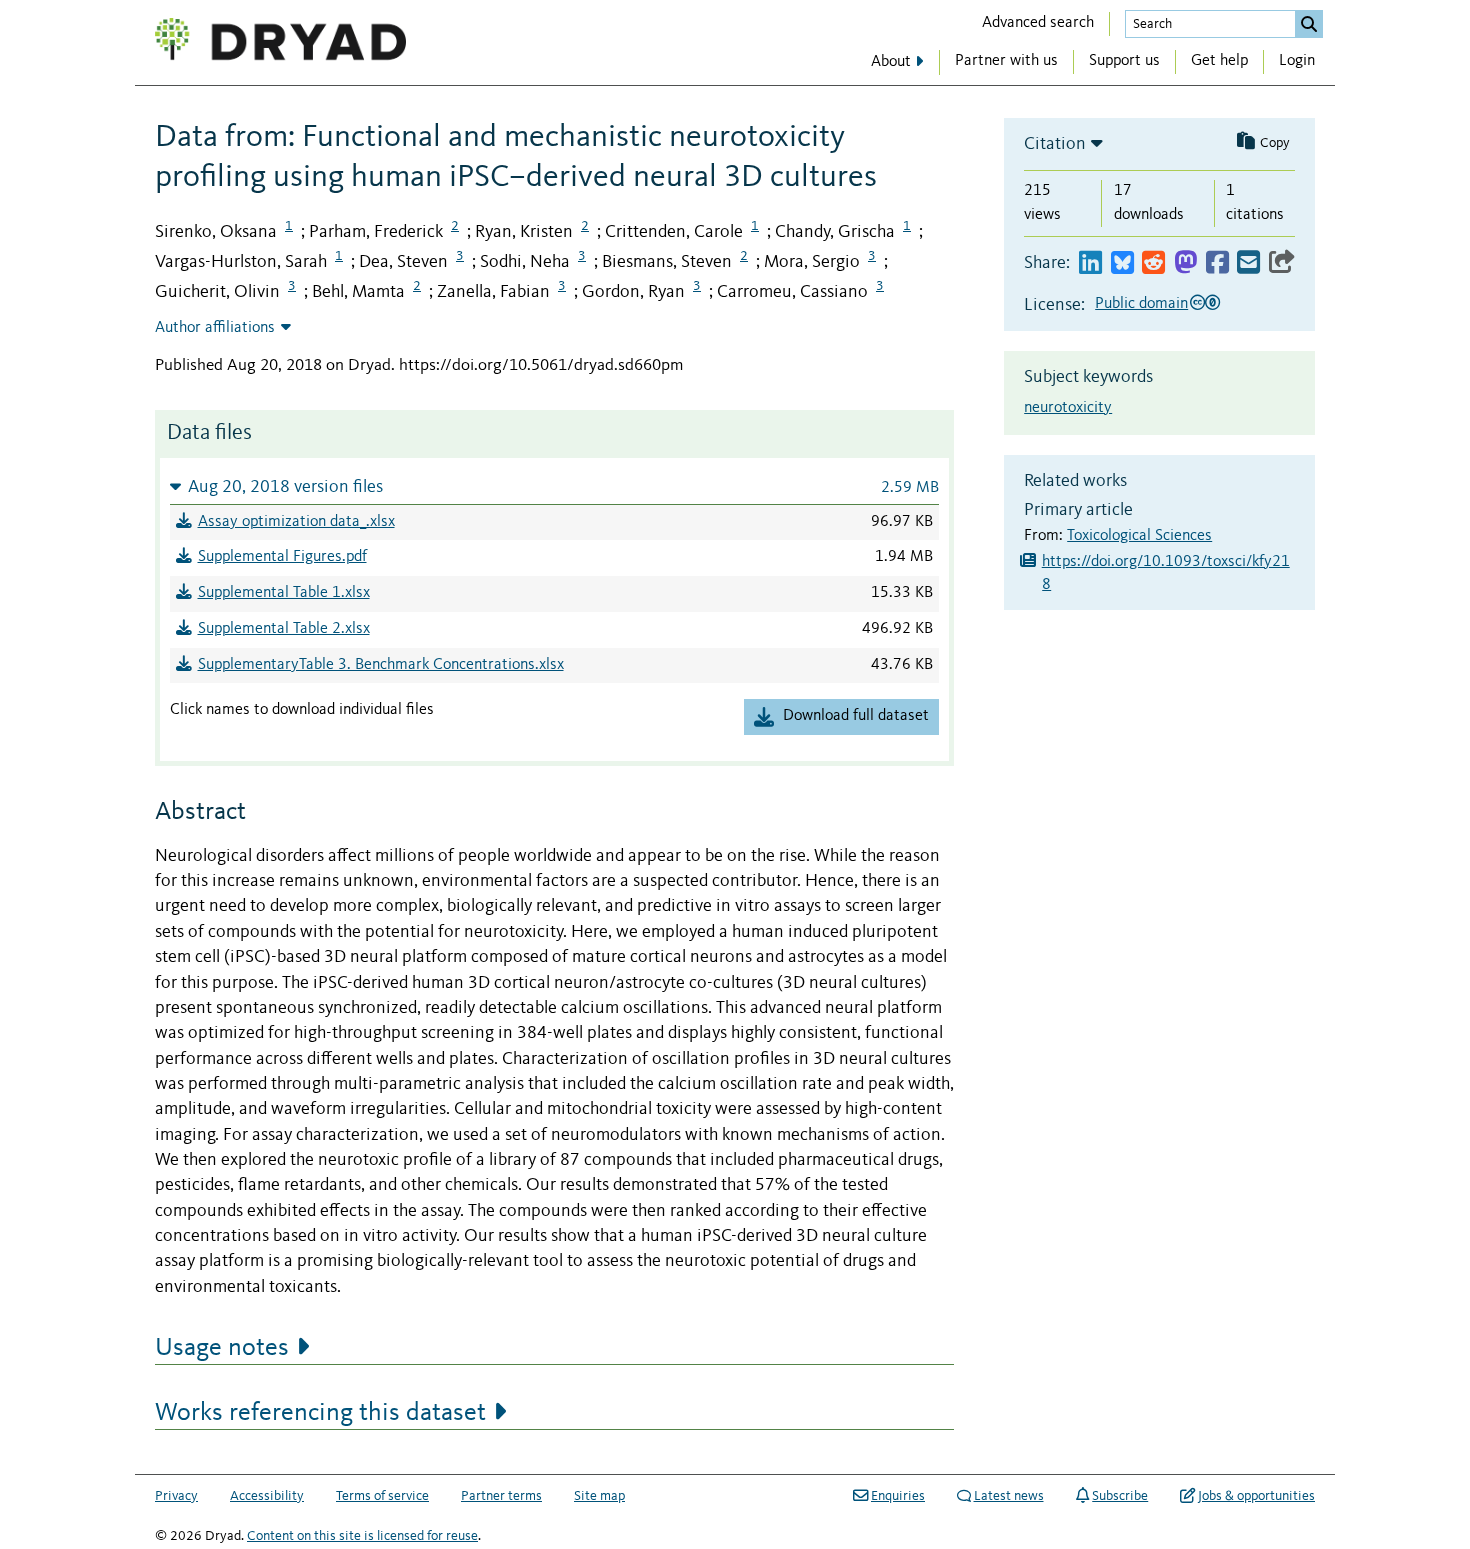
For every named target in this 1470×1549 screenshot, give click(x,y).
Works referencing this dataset (320, 1413)
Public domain (1141, 304)
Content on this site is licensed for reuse (362, 1536)
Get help (1219, 61)
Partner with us (1006, 61)
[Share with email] (1248, 263)
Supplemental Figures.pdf (282, 557)
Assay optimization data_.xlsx (296, 522)
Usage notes (222, 1348)
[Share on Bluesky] (1122, 263)
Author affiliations (215, 328)
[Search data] (1309, 24)
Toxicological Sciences (1139, 536)
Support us (1124, 61)
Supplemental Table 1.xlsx (284, 593)
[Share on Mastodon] (1185, 263)
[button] (554, 486)
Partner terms (501, 1496)
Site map (599, 1496)
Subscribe (1120, 1496)
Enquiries (898, 1496)
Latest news (1009, 1496)
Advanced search (1038, 23)
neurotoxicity (1068, 408)
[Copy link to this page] (1282, 263)
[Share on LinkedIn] (1090, 263)
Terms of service (382, 1496)
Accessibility (267, 1496)
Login (1297, 61)
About (891, 62)
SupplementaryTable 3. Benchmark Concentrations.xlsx (381, 665)
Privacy (176, 1496)
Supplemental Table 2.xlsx (284, 629)
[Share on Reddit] (1153, 263)
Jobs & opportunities (1256, 1496)
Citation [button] (1055, 144)
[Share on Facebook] (1217, 263)
